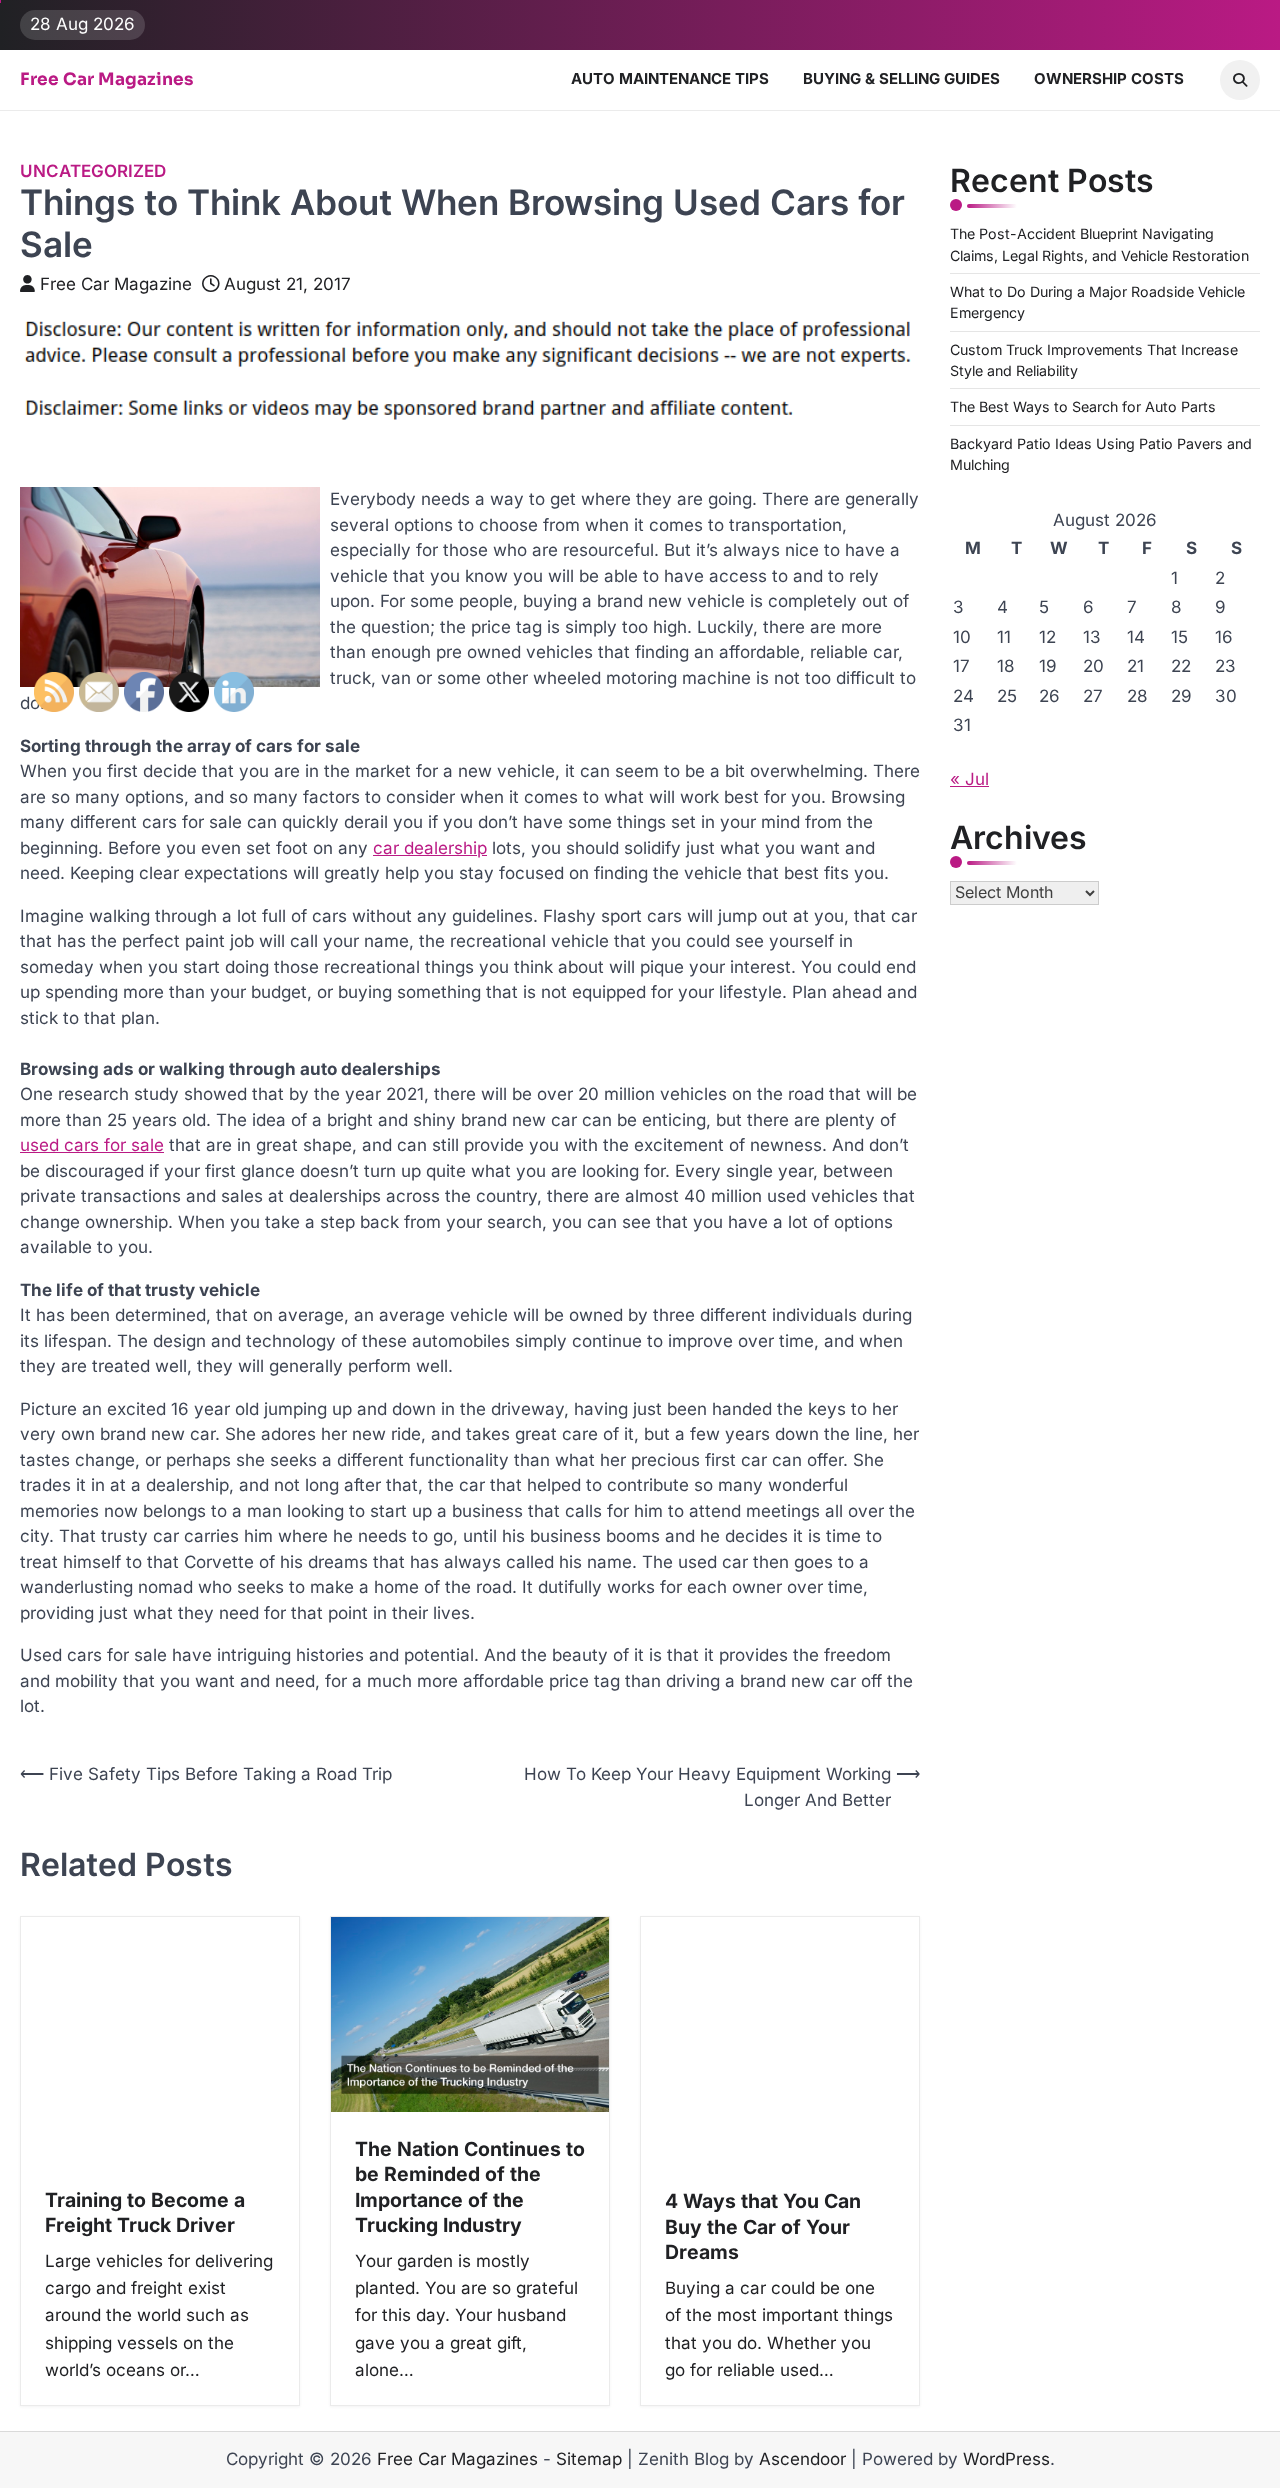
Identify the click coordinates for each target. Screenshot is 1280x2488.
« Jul (969, 779)
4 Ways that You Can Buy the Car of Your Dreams (763, 2226)
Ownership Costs (1109, 78)
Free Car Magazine (116, 284)
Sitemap (589, 2459)
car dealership (430, 848)
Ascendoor (802, 2459)
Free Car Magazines (106, 80)
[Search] (1240, 80)
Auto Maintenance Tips (670, 78)
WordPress (1006, 2459)
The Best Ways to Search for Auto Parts (1083, 406)
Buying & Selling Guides (901, 78)
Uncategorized (93, 171)
